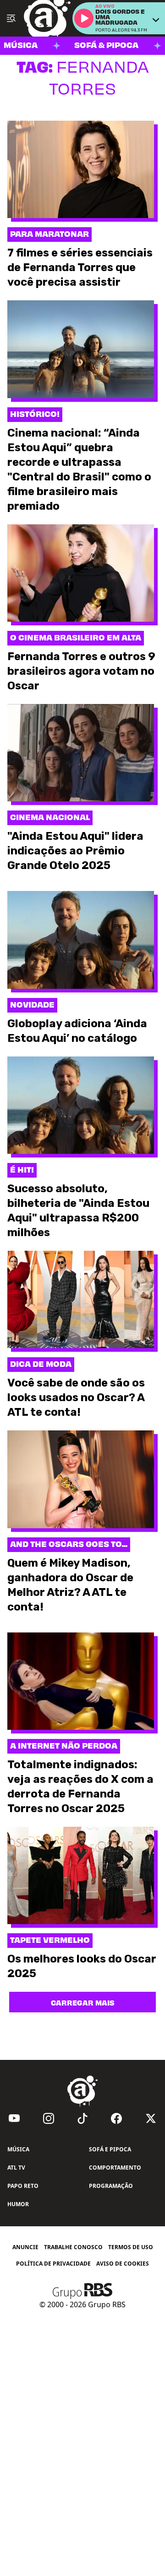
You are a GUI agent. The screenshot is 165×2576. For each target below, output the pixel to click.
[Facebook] (116, 2118)
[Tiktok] (82, 2118)
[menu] (11, 18)
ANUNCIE (25, 2247)
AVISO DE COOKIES (123, 2264)
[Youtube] (14, 2118)
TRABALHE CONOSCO (73, 2247)
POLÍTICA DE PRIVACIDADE (53, 2264)
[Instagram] (49, 2118)
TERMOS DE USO (131, 2247)
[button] (84, 18)
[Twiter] (151, 2118)
